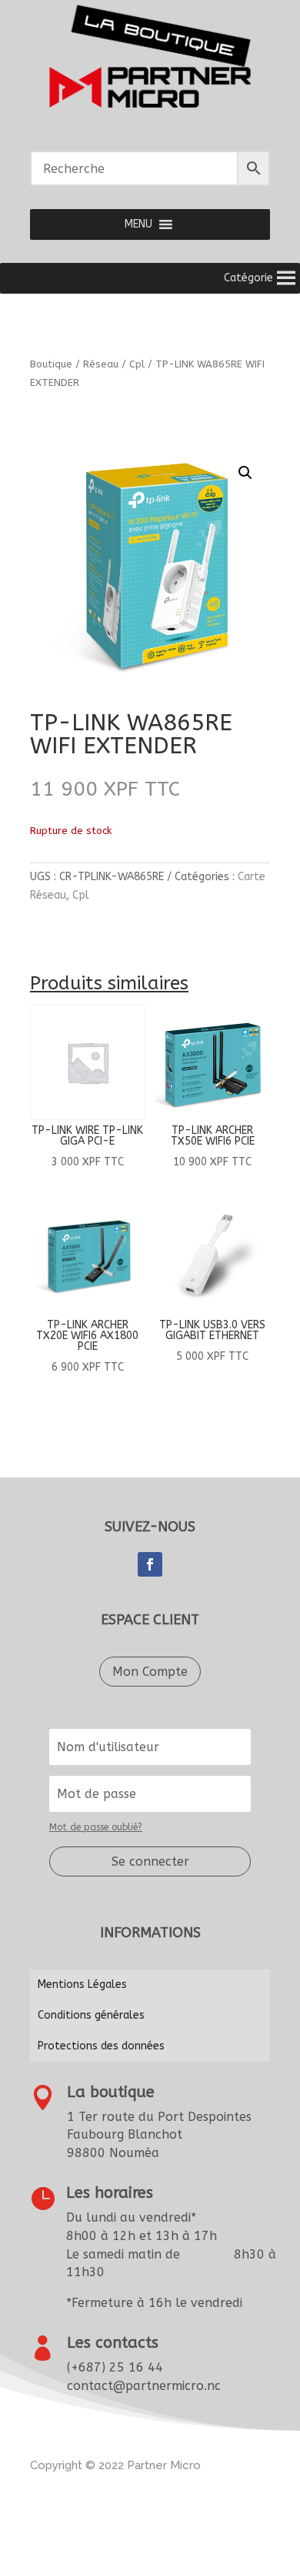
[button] (138, 224)
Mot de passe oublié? (96, 1827)
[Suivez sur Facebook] (150, 1564)
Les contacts (113, 2343)
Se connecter (150, 1861)
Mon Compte (150, 1672)
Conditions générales (91, 2015)
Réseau (101, 364)
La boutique (111, 2092)
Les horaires (110, 2193)
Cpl (137, 364)
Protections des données (101, 2046)
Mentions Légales (82, 1984)
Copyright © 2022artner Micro (115, 2465)
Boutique (51, 364)
